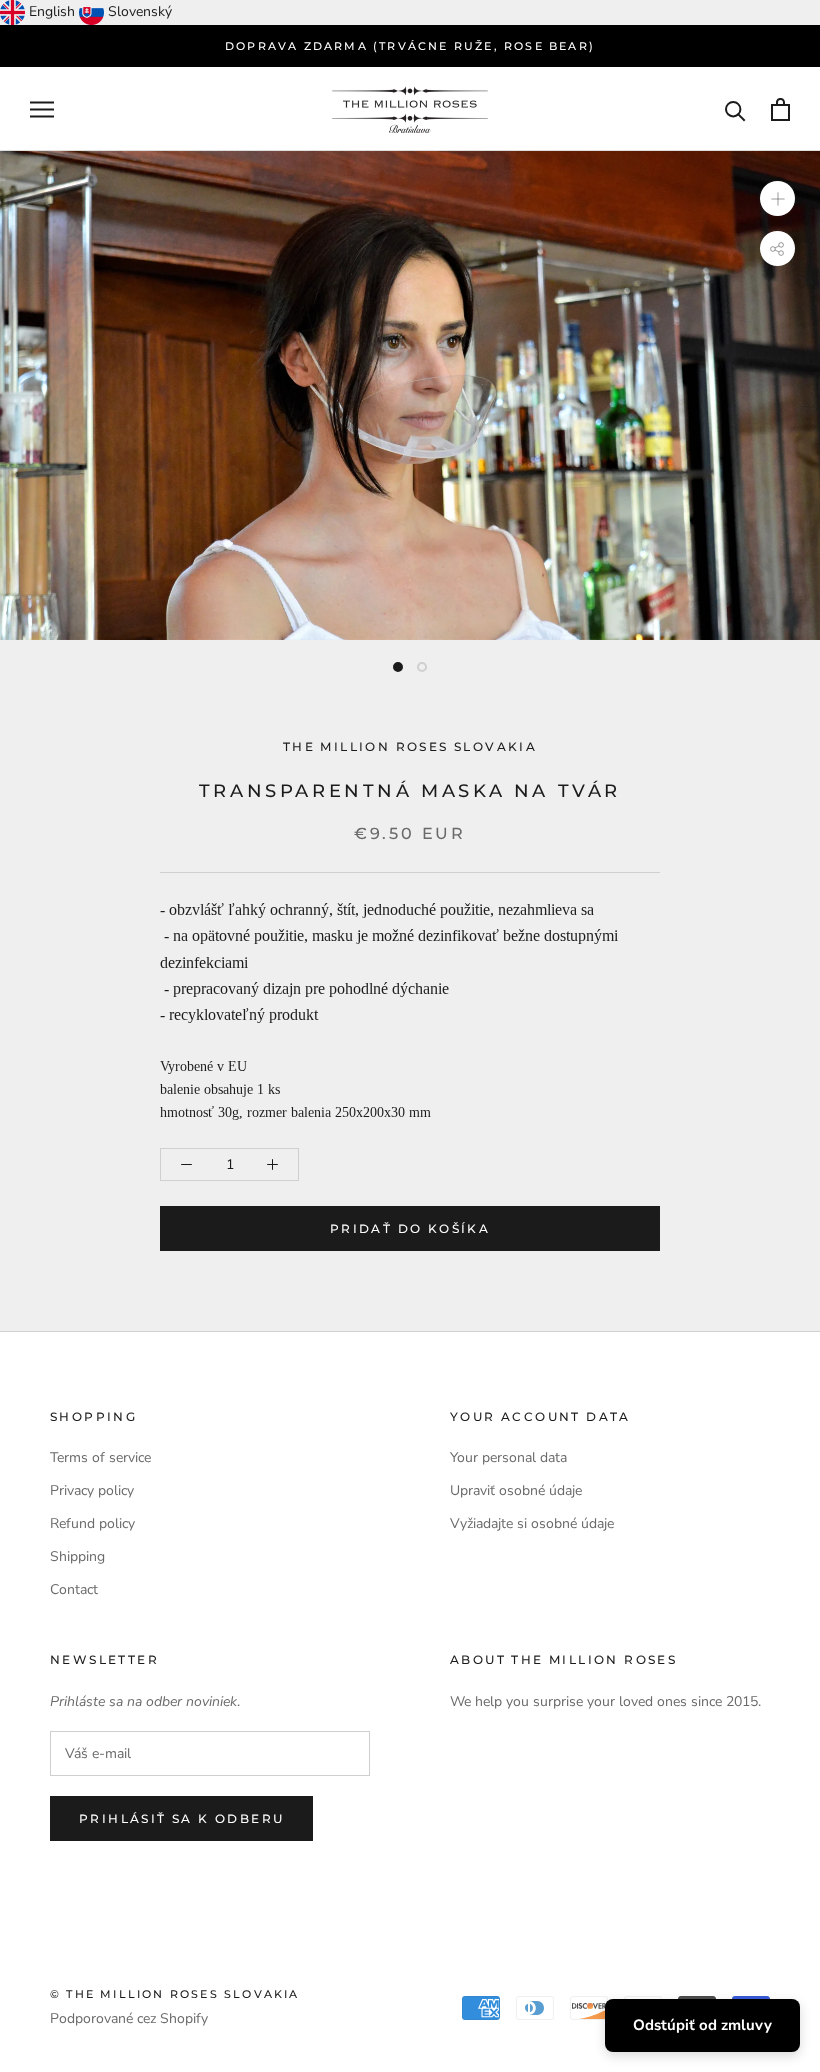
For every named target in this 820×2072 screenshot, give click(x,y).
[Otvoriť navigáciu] (42, 109)
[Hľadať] (735, 109)
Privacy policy (92, 1490)
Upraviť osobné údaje (516, 1490)
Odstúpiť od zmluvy (702, 2025)
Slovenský (140, 11)
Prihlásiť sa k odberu (181, 1818)
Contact (74, 1589)
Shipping (77, 1556)
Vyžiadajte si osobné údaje (532, 1523)
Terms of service (100, 1457)
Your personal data (508, 1457)
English (52, 11)
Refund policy (92, 1523)
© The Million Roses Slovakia (175, 1994)
